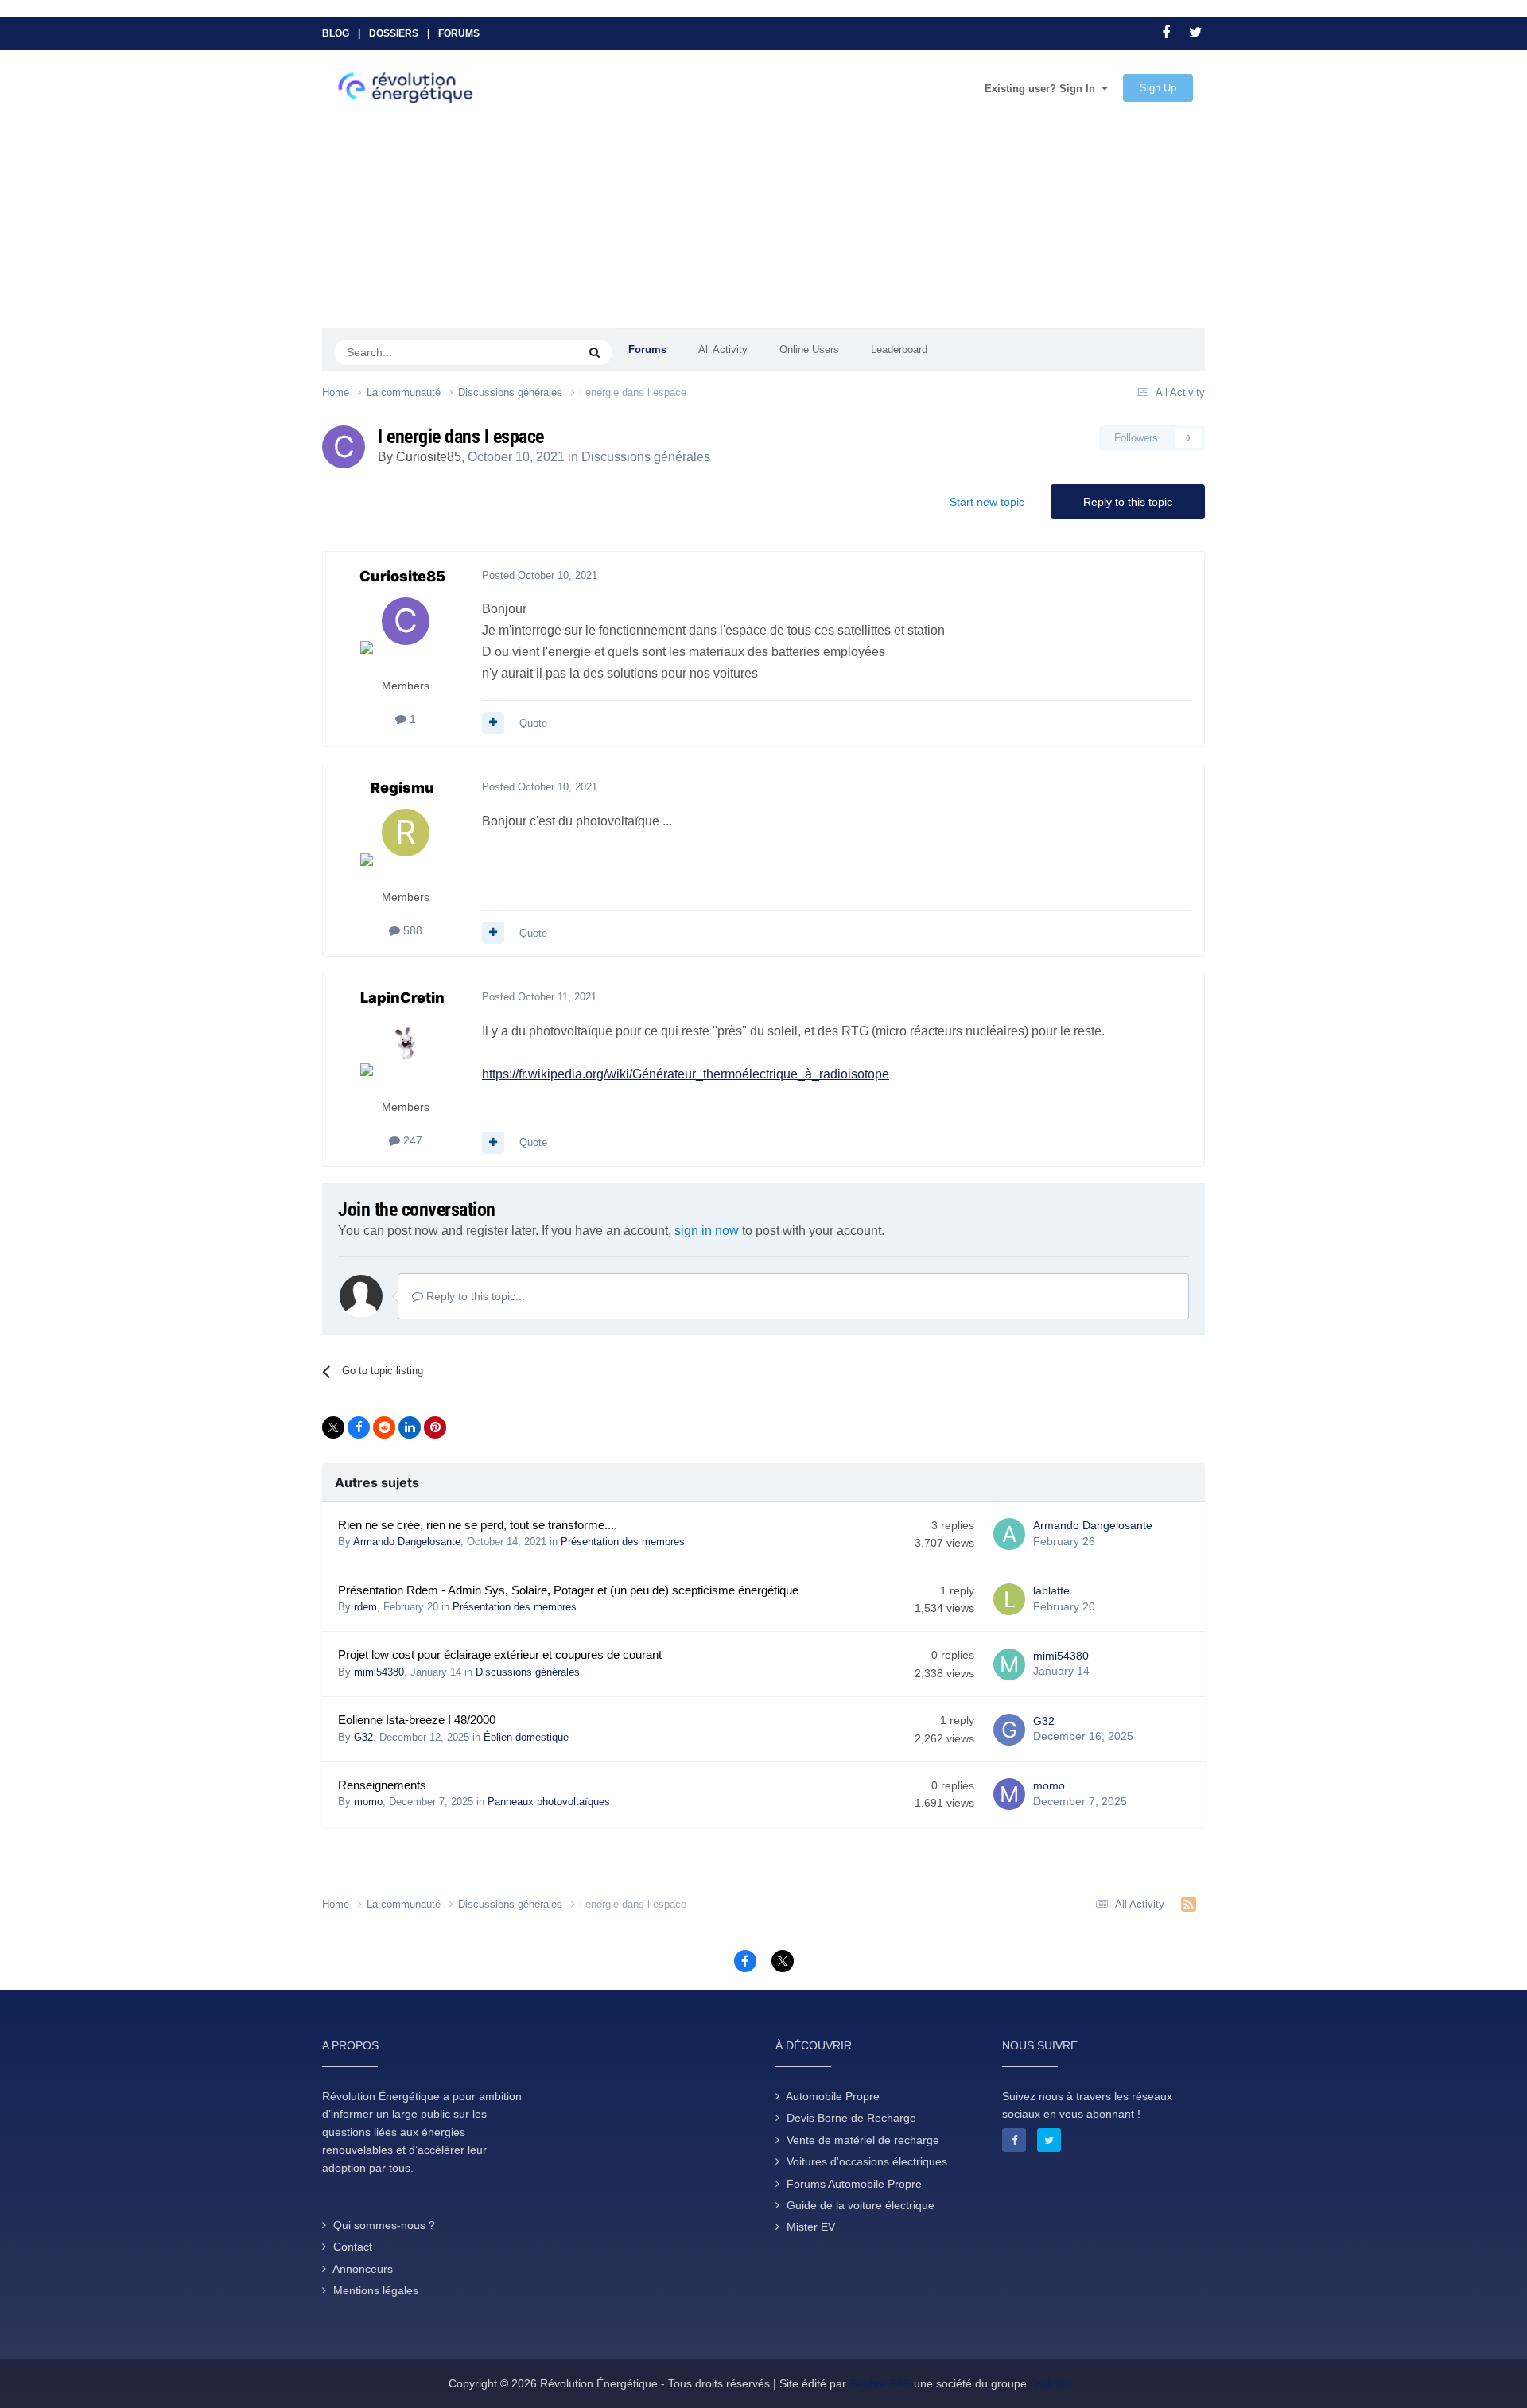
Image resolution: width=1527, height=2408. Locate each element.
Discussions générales (646, 457)
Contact (353, 2247)
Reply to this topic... (474, 1296)
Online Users (809, 350)
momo (368, 1802)
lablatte (1051, 1590)
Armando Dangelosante (407, 1542)
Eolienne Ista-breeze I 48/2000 (417, 1720)
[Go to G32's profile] (1009, 1730)
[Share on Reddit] (384, 1427)
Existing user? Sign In (1043, 89)
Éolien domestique (526, 1737)
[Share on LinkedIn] (410, 1427)
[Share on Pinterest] (435, 1427)
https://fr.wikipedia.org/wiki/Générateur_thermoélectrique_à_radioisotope (686, 1074)
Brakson (1051, 2383)
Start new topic (987, 502)
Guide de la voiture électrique (861, 2205)
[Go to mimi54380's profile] (1009, 1664)
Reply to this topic (1128, 502)
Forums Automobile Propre (854, 2184)
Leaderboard (899, 350)
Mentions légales (376, 2290)
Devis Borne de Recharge (851, 2118)
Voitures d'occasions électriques (867, 2161)
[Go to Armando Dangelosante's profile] (1009, 1534)
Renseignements (382, 1785)
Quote (533, 723)
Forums (459, 33)
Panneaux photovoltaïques (549, 1802)
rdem (365, 1607)
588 (411, 930)
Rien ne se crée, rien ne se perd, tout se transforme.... (478, 1525)
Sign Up (1158, 88)
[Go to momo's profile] (1009, 1794)
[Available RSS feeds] (1189, 1905)
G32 (363, 1737)
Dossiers (394, 33)
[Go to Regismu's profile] (406, 845)
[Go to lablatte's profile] (1009, 1599)
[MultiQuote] (493, 723)
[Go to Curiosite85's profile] (344, 447)
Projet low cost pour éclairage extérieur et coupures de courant (500, 1655)
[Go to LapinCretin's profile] (406, 1054)
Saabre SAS (880, 2383)
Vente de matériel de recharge (863, 2140)
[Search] (594, 352)
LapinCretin (402, 998)
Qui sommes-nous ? (384, 2225)
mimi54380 (379, 1672)
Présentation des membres (623, 1542)
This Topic (533, 351)
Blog (336, 33)
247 (411, 1140)
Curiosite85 (429, 457)
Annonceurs (363, 2269)
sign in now (707, 1231)
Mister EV (811, 2227)
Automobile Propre (833, 2096)
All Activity (723, 350)
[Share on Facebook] (359, 1427)
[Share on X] (333, 1427)
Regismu (402, 788)
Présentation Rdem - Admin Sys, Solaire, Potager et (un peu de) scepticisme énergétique (568, 1590)
